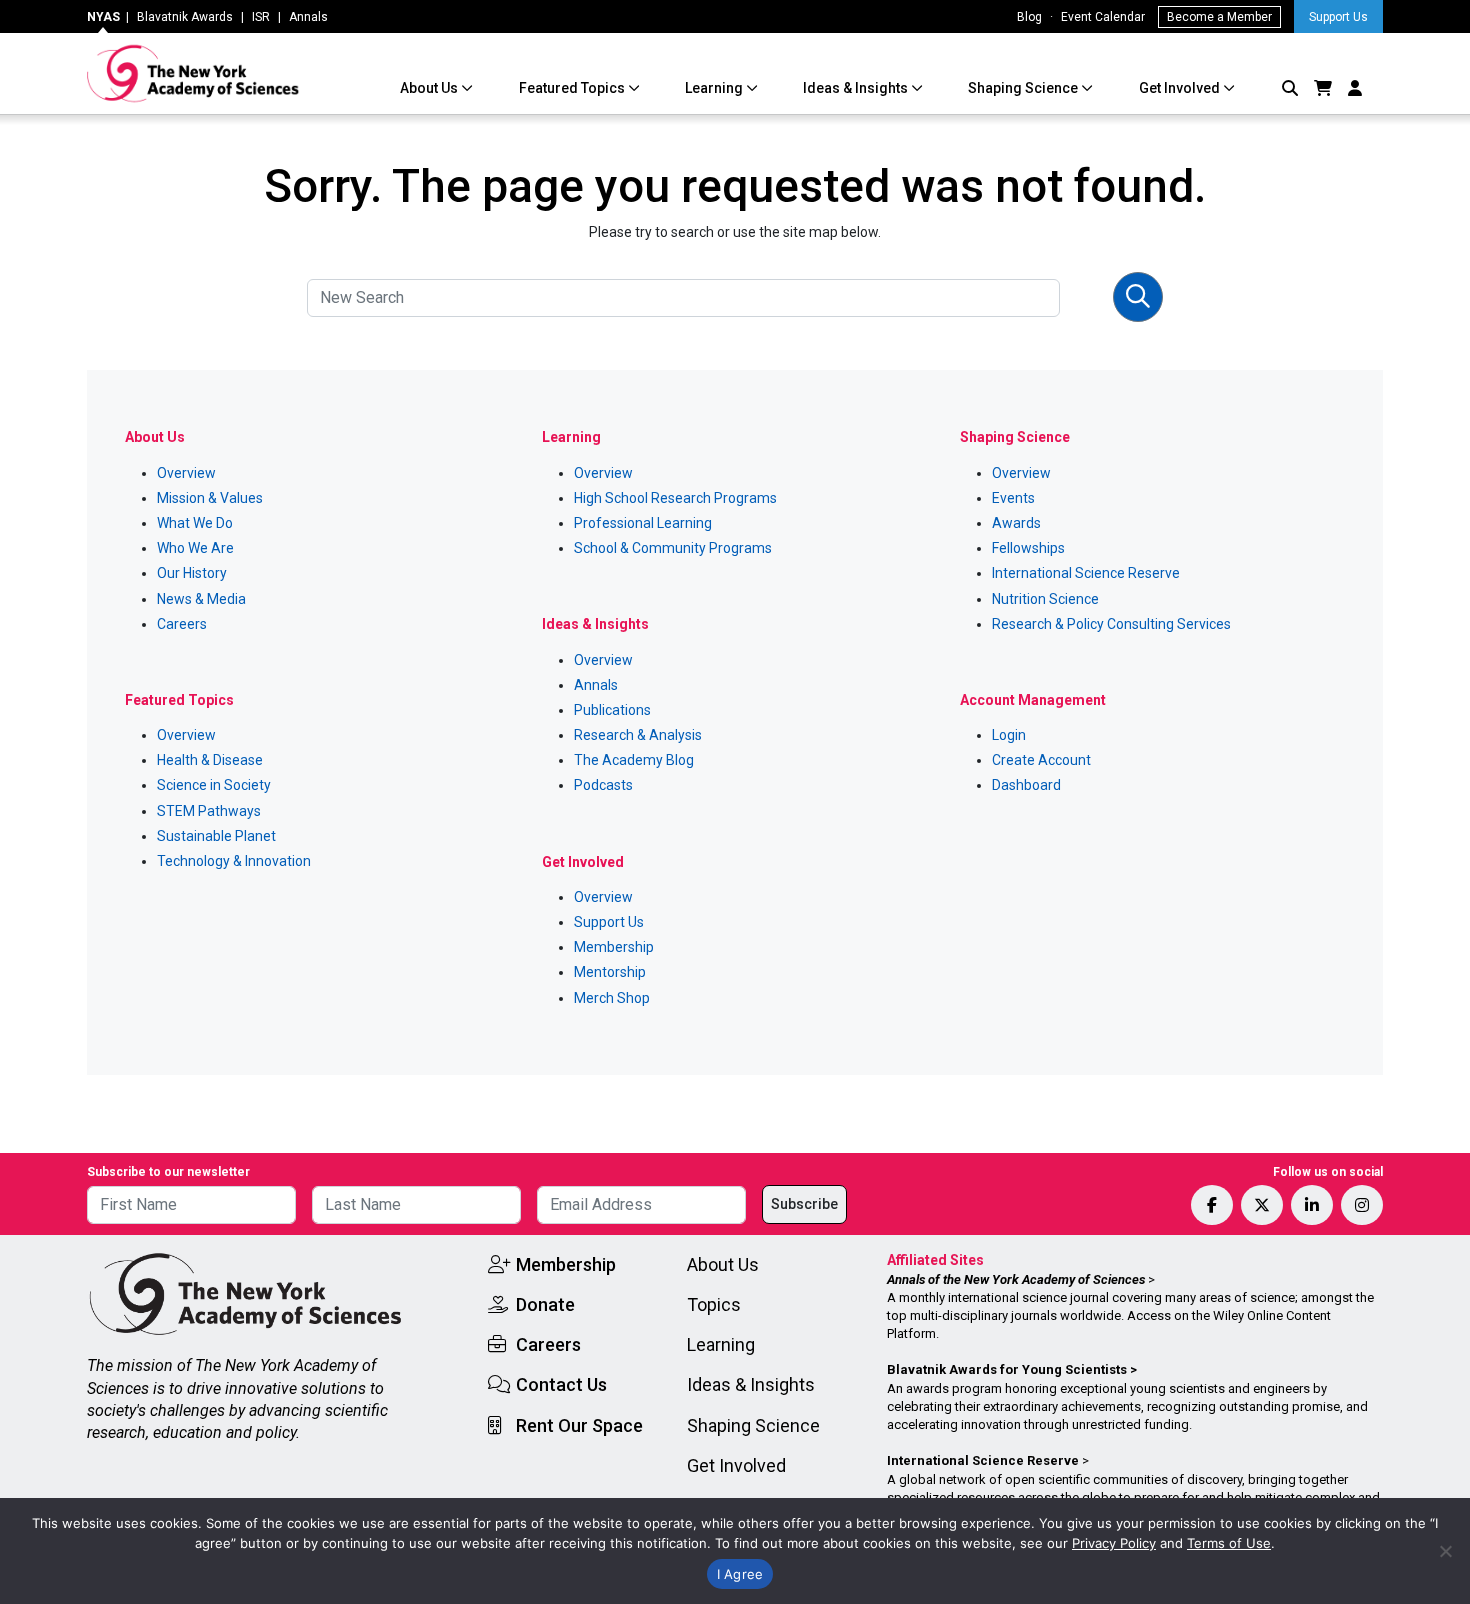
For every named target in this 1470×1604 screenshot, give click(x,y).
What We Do (195, 523)
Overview (186, 473)
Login (1009, 735)
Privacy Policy (1114, 1543)
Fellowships (1028, 548)
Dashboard (1026, 785)
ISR (261, 17)
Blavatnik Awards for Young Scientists (1007, 1369)
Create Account (1041, 760)
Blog (1029, 17)
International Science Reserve (1086, 573)
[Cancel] (1445, 1551)
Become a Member (1219, 17)
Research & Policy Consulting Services (1111, 624)
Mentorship (610, 972)
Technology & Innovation (234, 861)
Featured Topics (573, 88)
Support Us (1338, 17)
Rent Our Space (579, 1425)
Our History (192, 573)
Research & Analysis (638, 735)
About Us (430, 88)
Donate (545, 1304)
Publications (612, 710)
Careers (182, 624)
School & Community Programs (673, 548)
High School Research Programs (675, 498)
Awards (1016, 523)
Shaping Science (1024, 88)
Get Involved (1181, 88)
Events (1013, 498)
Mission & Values (210, 498)
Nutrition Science (1045, 599)
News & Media (201, 599)
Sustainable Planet (216, 836)
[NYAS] (193, 73)
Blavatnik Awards (185, 17)
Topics (714, 1304)
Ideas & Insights (857, 88)
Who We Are (195, 548)
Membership (614, 947)
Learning (715, 88)
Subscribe (804, 1204)
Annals (308, 17)
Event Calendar (1103, 17)
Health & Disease (210, 760)
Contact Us (561, 1384)
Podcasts (603, 785)
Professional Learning (643, 523)
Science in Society (214, 785)
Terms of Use (1229, 1543)
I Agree (740, 1574)
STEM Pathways (209, 811)
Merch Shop (612, 998)
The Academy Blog (634, 760)
